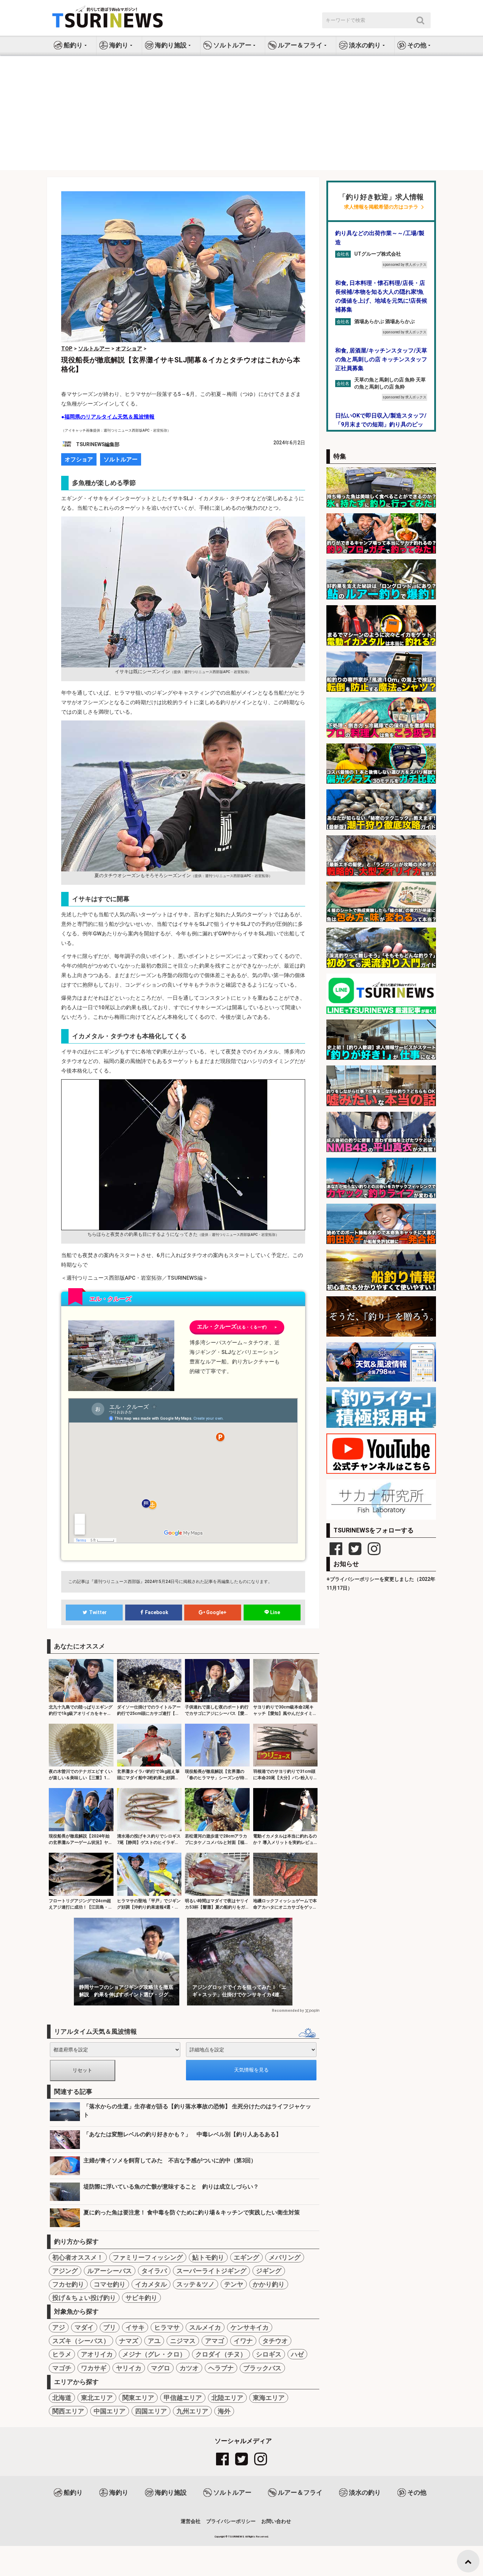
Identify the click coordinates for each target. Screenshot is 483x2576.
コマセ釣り (110, 2284)
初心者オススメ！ (78, 2257)
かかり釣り (269, 2284)
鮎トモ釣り (208, 2257)
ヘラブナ (221, 2368)
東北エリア (97, 2398)
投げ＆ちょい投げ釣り (84, 2298)
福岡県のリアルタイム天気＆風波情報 (109, 417)
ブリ (110, 2327)
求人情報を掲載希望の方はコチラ (381, 207)
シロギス (269, 2354)
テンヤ (234, 2284)
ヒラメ (62, 2354)
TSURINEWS (237, 2537)
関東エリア (138, 2398)
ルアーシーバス (110, 2271)
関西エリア (68, 2411)
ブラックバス (262, 2368)
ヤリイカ (129, 2368)
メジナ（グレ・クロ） (154, 2354)
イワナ (243, 2341)
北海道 (62, 2398)
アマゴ (215, 2341)
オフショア (79, 459)
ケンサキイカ (250, 2327)
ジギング (269, 2271)
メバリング (285, 2257)
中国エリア (110, 2411)
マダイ (84, 2327)
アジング (65, 2271)
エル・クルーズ (237, 1327)
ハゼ (297, 2354)
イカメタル (151, 2284)
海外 (224, 2411)
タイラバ (154, 2271)
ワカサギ (94, 2368)
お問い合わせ (276, 2521)
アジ (59, 2327)
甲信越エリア (183, 2398)
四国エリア (151, 2411)
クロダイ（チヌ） (221, 2354)
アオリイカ (97, 2354)
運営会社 (191, 2521)
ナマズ (129, 2341)
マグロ (161, 2368)
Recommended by (288, 2011)
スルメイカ (205, 2327)
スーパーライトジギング (211, 2271)
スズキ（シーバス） (81, 2341)
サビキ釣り (141, 2298)
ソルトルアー (121, 459)
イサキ (135, 2327)
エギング (246, 2257)
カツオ (189, 2368)
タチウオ (275, 2341)
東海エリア (269, 2398)
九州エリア (192, 2411)
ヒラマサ (167, 2327)
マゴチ (62, 2368)
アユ (154, 2341)
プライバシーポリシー (231, 2521)
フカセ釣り (68, 2284)
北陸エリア (227, 2398)
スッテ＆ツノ (196, 2284)
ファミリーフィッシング (148, 2257)
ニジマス (183, 2341)
